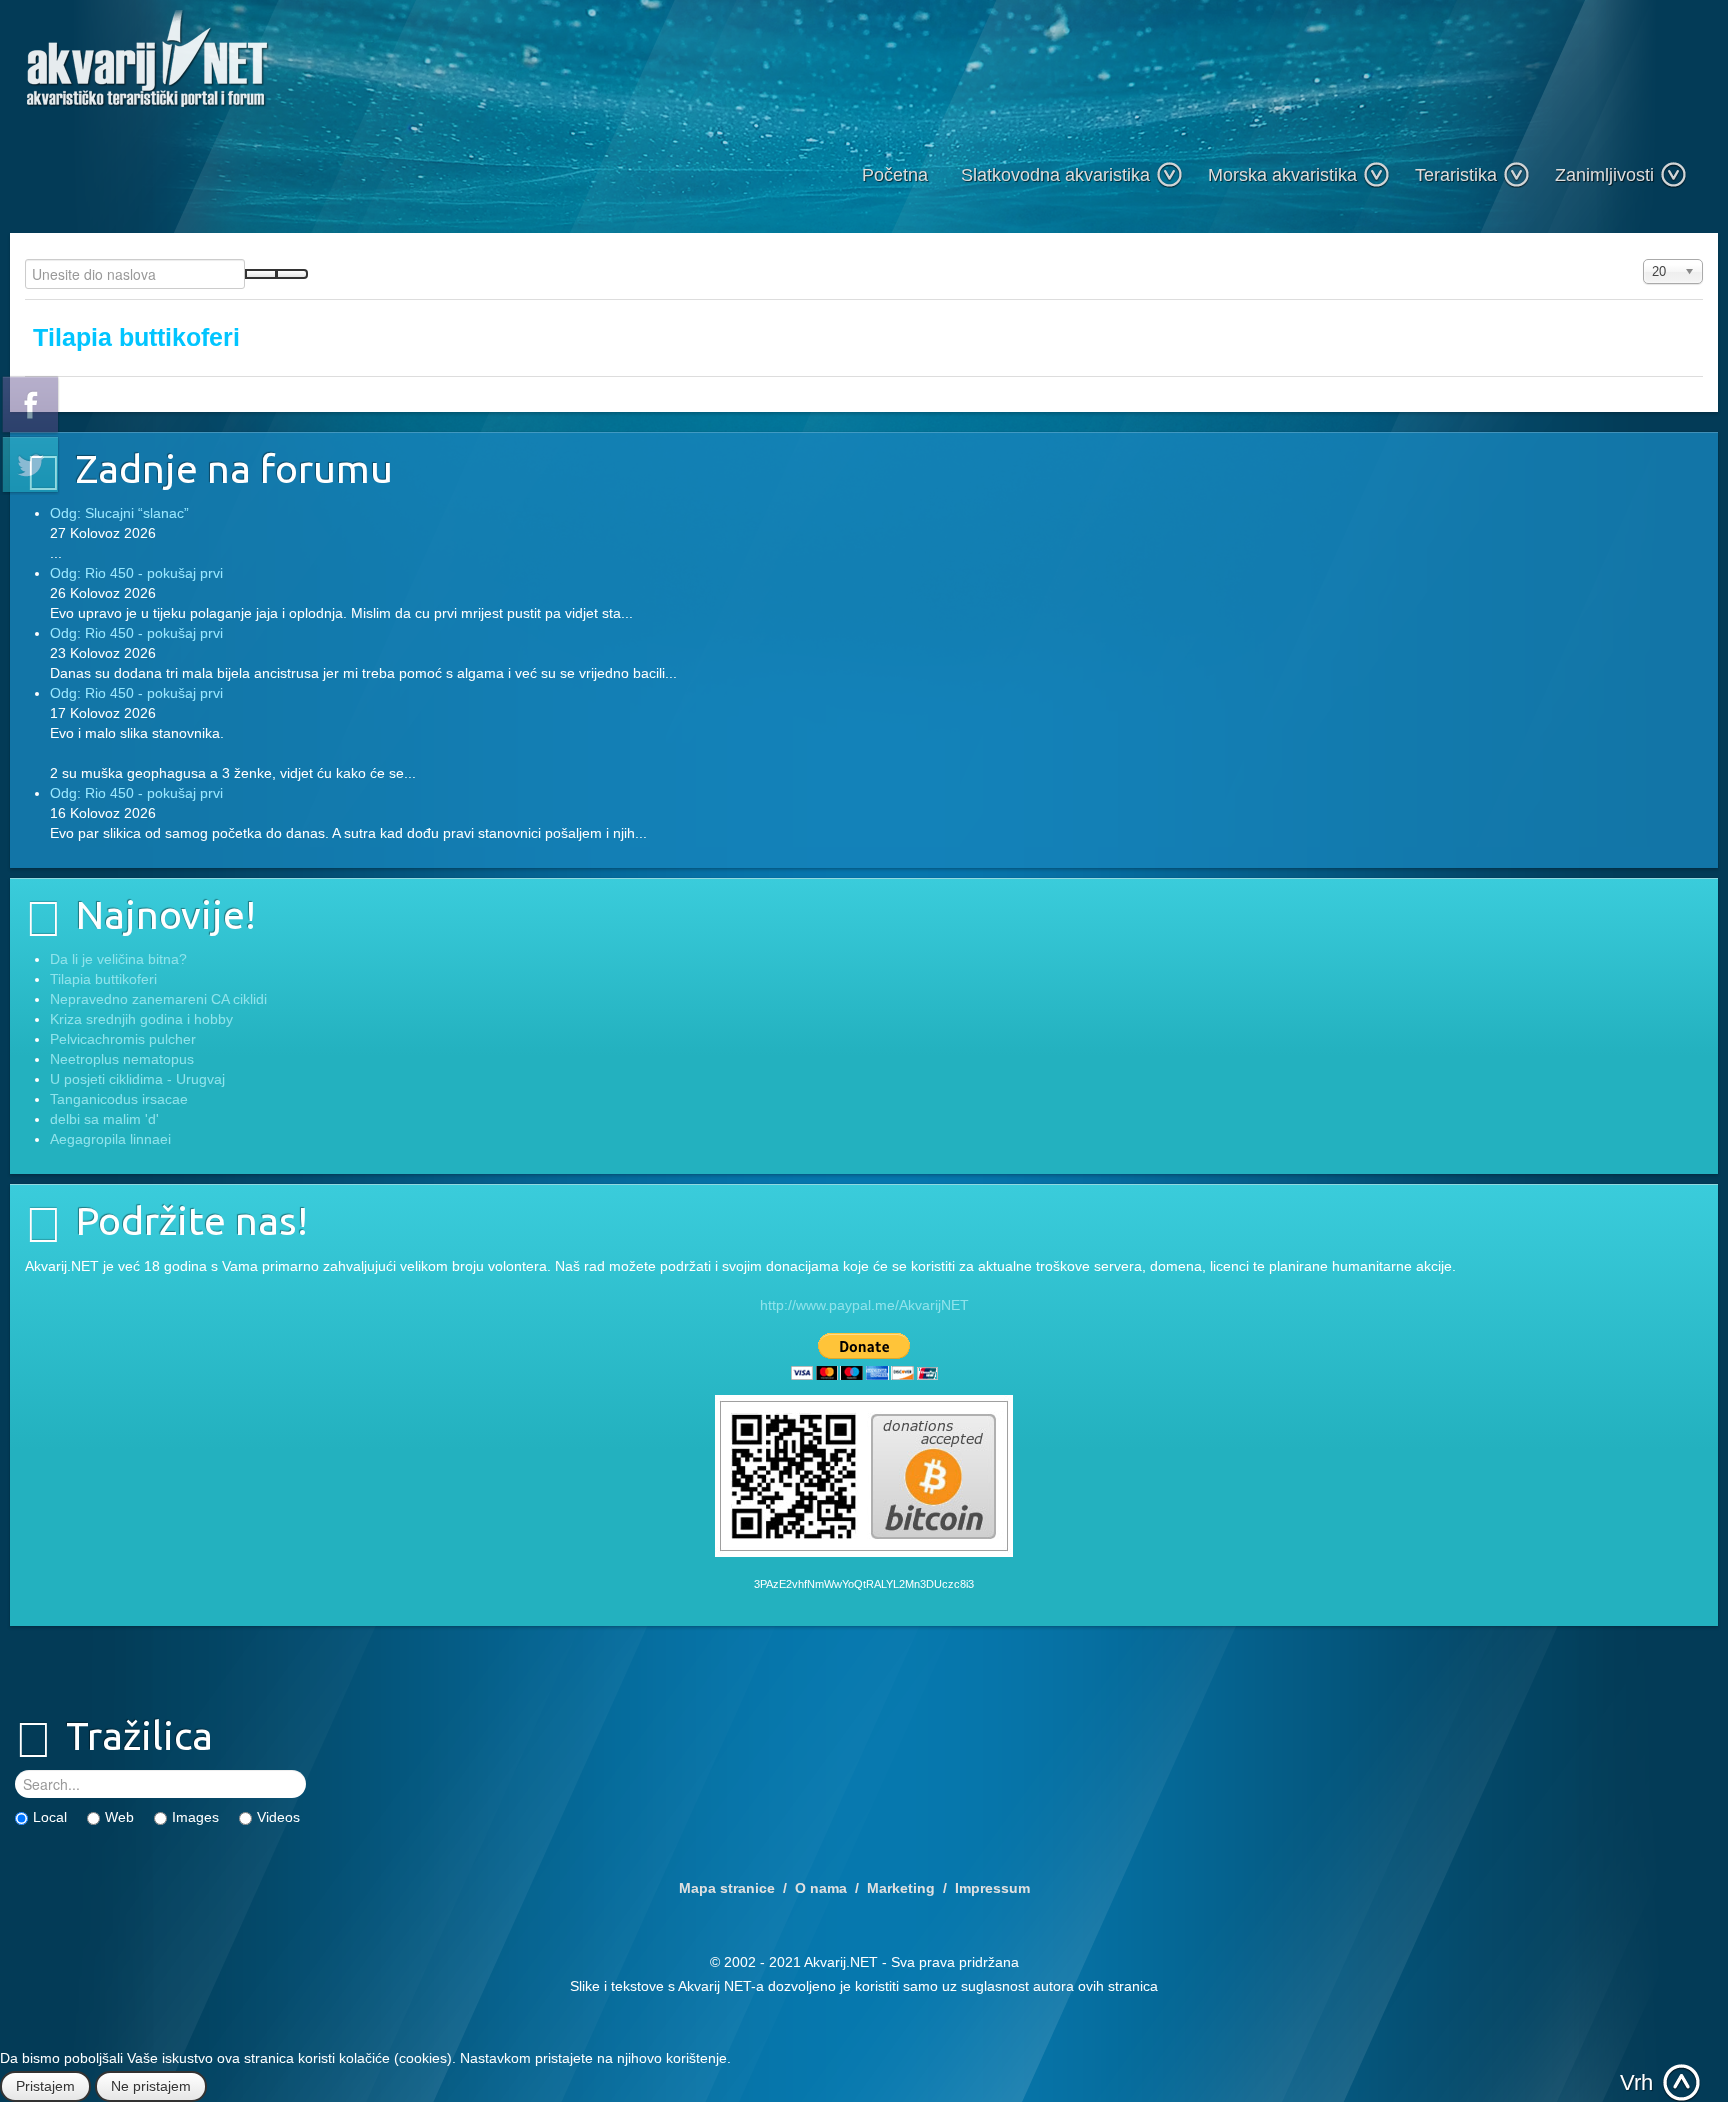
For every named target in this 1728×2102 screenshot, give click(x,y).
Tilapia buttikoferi (136, 337)
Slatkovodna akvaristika (1055, 175)
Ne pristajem (151, 2086)
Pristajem (45, 2086)
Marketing (901, 1888)
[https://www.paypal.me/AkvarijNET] (864, 1356)
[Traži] (261, 274)
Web (119, 1817)
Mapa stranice (727, 1888)
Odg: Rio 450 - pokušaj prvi (136, 573)
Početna (895, 175)
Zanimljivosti (1604, 175)
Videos (278, 1817)
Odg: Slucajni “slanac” (119, 513)
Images (195, 1817)
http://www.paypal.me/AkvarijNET (864, 1305)
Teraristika (1456, 175)
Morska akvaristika (1282, 175)
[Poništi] (292, 274)
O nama (821, 1888)
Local (50, 1817)
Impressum (992, 1888)
